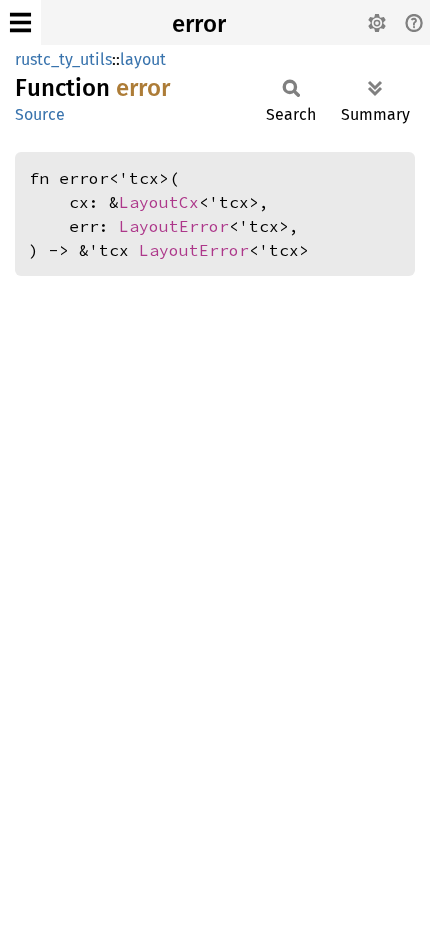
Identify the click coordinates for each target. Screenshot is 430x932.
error (199, 24)
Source (40, 114)
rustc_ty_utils (63, 59)
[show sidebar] (20, 22)
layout (143, 59)
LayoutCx (159, 202)
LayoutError (174, 226)
